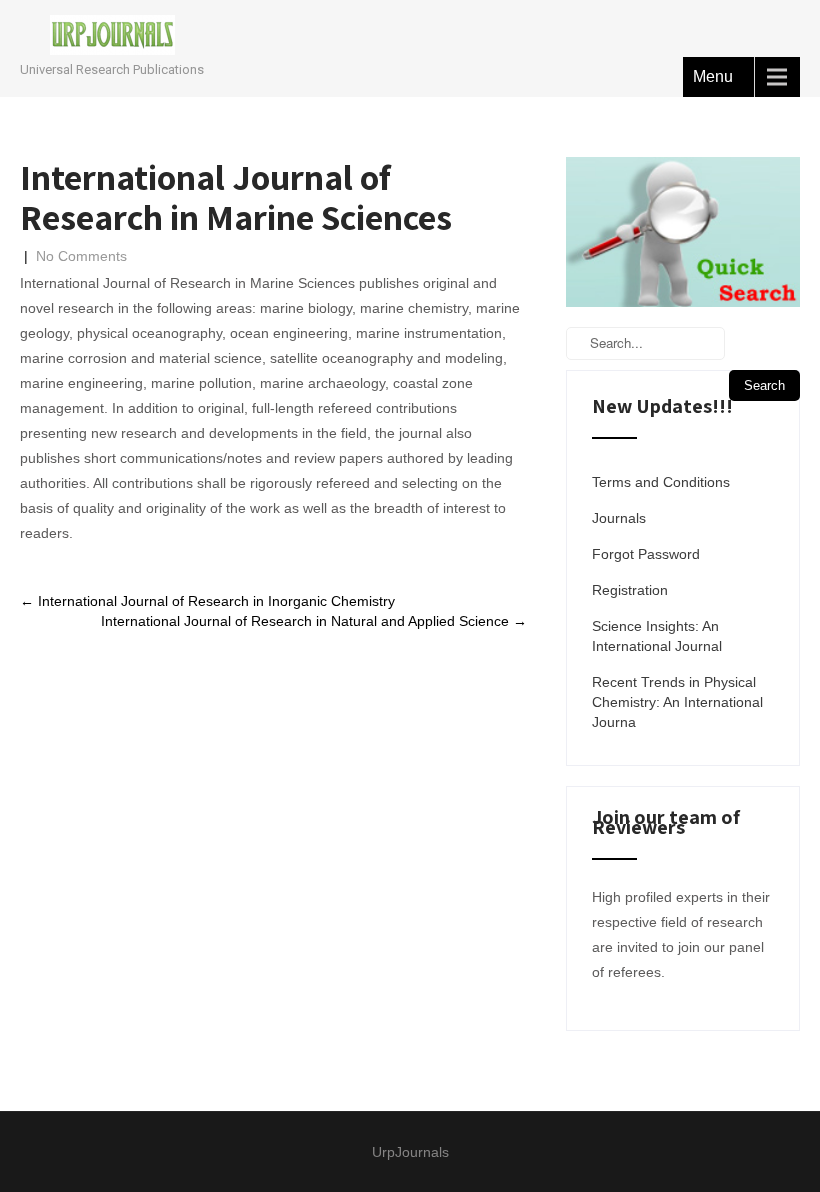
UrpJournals (410, 1152)
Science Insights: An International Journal (657, 636)
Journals (619, 518)
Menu (713, 76)
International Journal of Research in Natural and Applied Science (314, 621)
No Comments (81, 256)
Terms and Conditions (661, 482)
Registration (630, 590)
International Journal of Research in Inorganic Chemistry (207, 601)
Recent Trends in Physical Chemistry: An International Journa (677, 702)
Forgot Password (646, 554)
